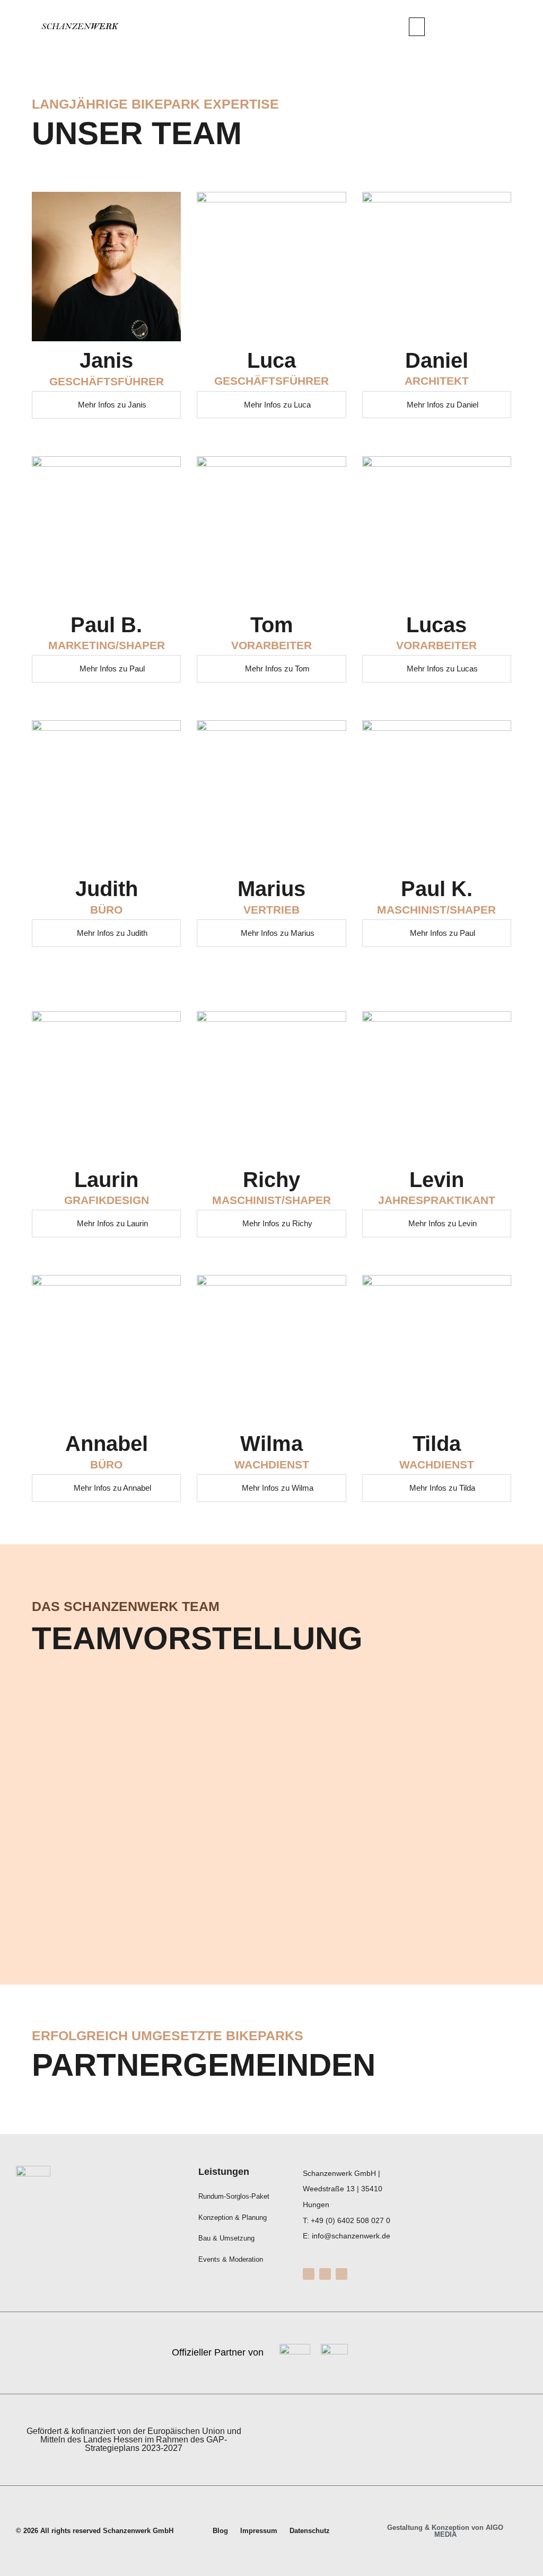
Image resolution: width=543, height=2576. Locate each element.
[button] (417, 27)
